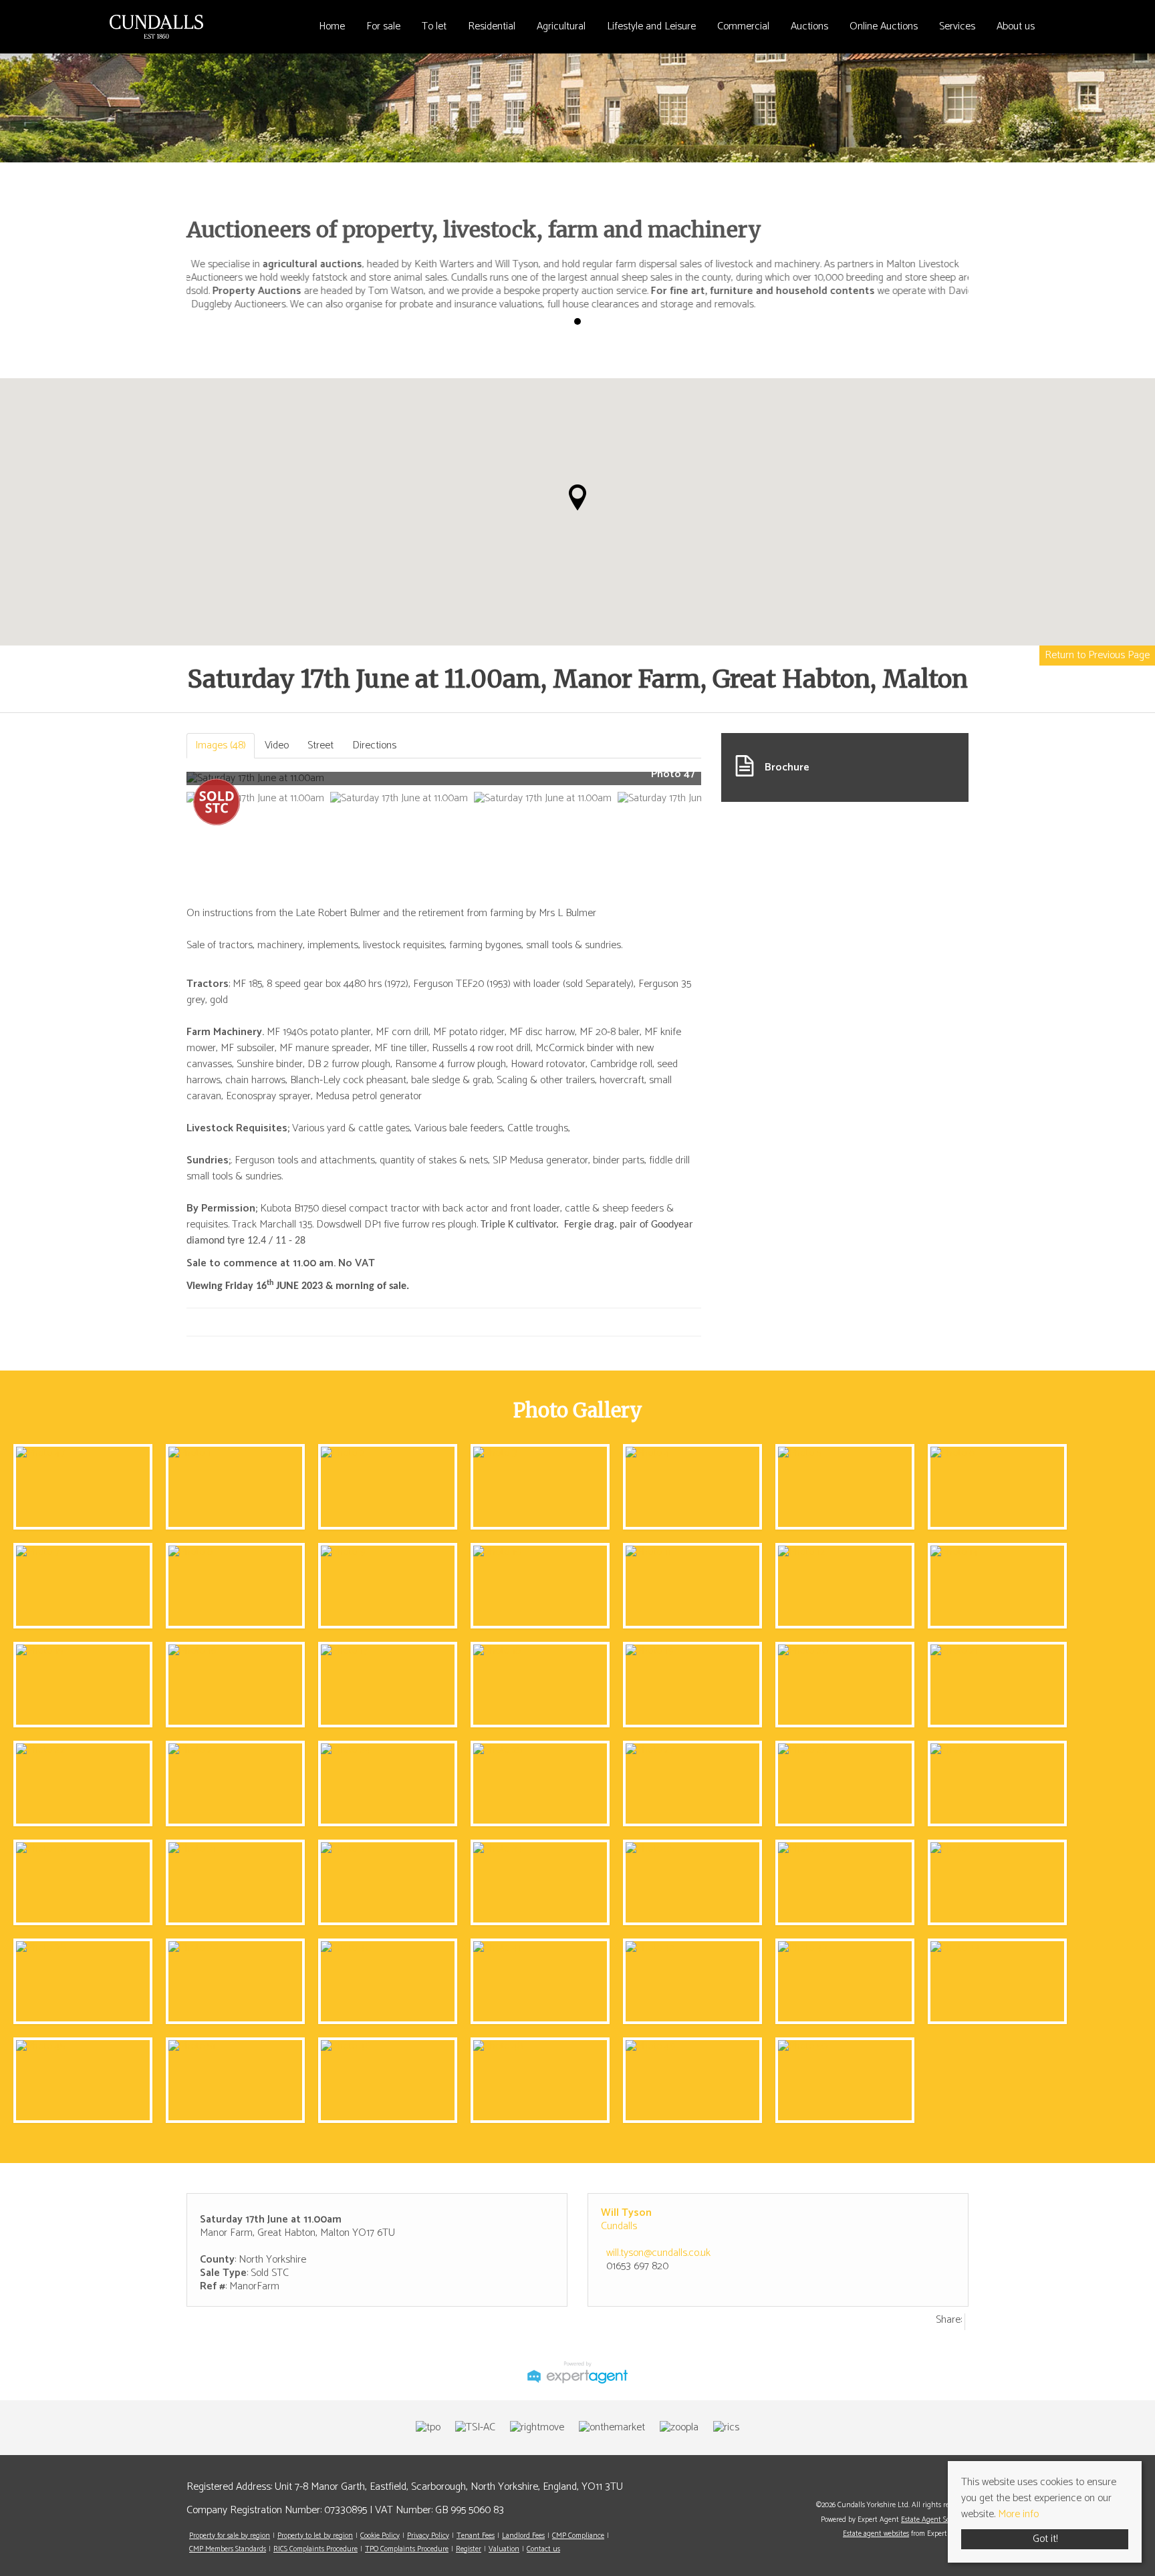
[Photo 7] (38, 1552)
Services (957, 26)
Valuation (504, 2549)
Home (332, 26)
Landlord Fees (523, 2536)
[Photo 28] (803, 1750)
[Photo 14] (954, 1552)
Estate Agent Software (935, 2520)
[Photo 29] (955, 1750)
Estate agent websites (876, 2534)
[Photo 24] (346, 1750)
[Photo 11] (648, 1552)
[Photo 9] (343, 1552)
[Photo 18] (497, 1651)
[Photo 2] (343, 1453)
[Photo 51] (192, 2046)
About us (1016, 26)
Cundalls (619, 2226)
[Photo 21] (954, 1651)
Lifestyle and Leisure (651, 26)
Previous (166, 783)
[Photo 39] (193, 1948)
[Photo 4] (648, 1453)
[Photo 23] (193, 1750)
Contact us (543, 2549)
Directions (374, 745)
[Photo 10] (497, 1552)
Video (277, 745)
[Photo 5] (800, 1453)
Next (727, 783)
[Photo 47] (40, 1453)
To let (434, 26)
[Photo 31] (192, 1849)
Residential (492, 26)
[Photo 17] (344, 1651)
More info (1018, 2514)
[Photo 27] (650, 1750)
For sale (383, 26)
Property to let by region (315, 2536)
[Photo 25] (498, 1750)
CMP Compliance (578, 2536)
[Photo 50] (803, 2046)
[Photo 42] (650, 1948)
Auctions (809, 26)
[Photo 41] (497, 1948)
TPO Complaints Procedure (407, 2549)
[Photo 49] (650, 2046)
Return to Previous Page (1097, 655)
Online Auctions (884, 26)
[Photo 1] (189, 1453)
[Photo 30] (41, 1849)
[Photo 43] (803, 1948)
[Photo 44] (955, 1948)
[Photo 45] (40, 2046)
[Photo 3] (495, 1453)
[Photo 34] (498, 1849)
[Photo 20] (803, 1651)
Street (320, 745)
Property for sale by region (230, 2536)
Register (469, 2549)
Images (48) (221, 745)
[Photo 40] (346, 1948)
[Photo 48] (498, 2046)
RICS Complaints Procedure (315, 2549)
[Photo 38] (41, 1948)
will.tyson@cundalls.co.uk (658, 2253)
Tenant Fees (476, 2536)
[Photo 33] (346, 1849)
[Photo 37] (955, 1849)
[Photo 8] (190, 1552)
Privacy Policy (428, 2536)
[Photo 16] (192, 1651)
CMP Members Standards (228, 2549)
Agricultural (561, 26)
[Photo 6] (952, 1453)
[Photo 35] (650, 1849)
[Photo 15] (39, 1651)
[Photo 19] (649, 1651)
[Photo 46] (346, 2046)
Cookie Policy (380, 2536)
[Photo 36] (803, 1849)
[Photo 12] (802, 1552)
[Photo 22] (41, 1750)
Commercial (743, 26)
